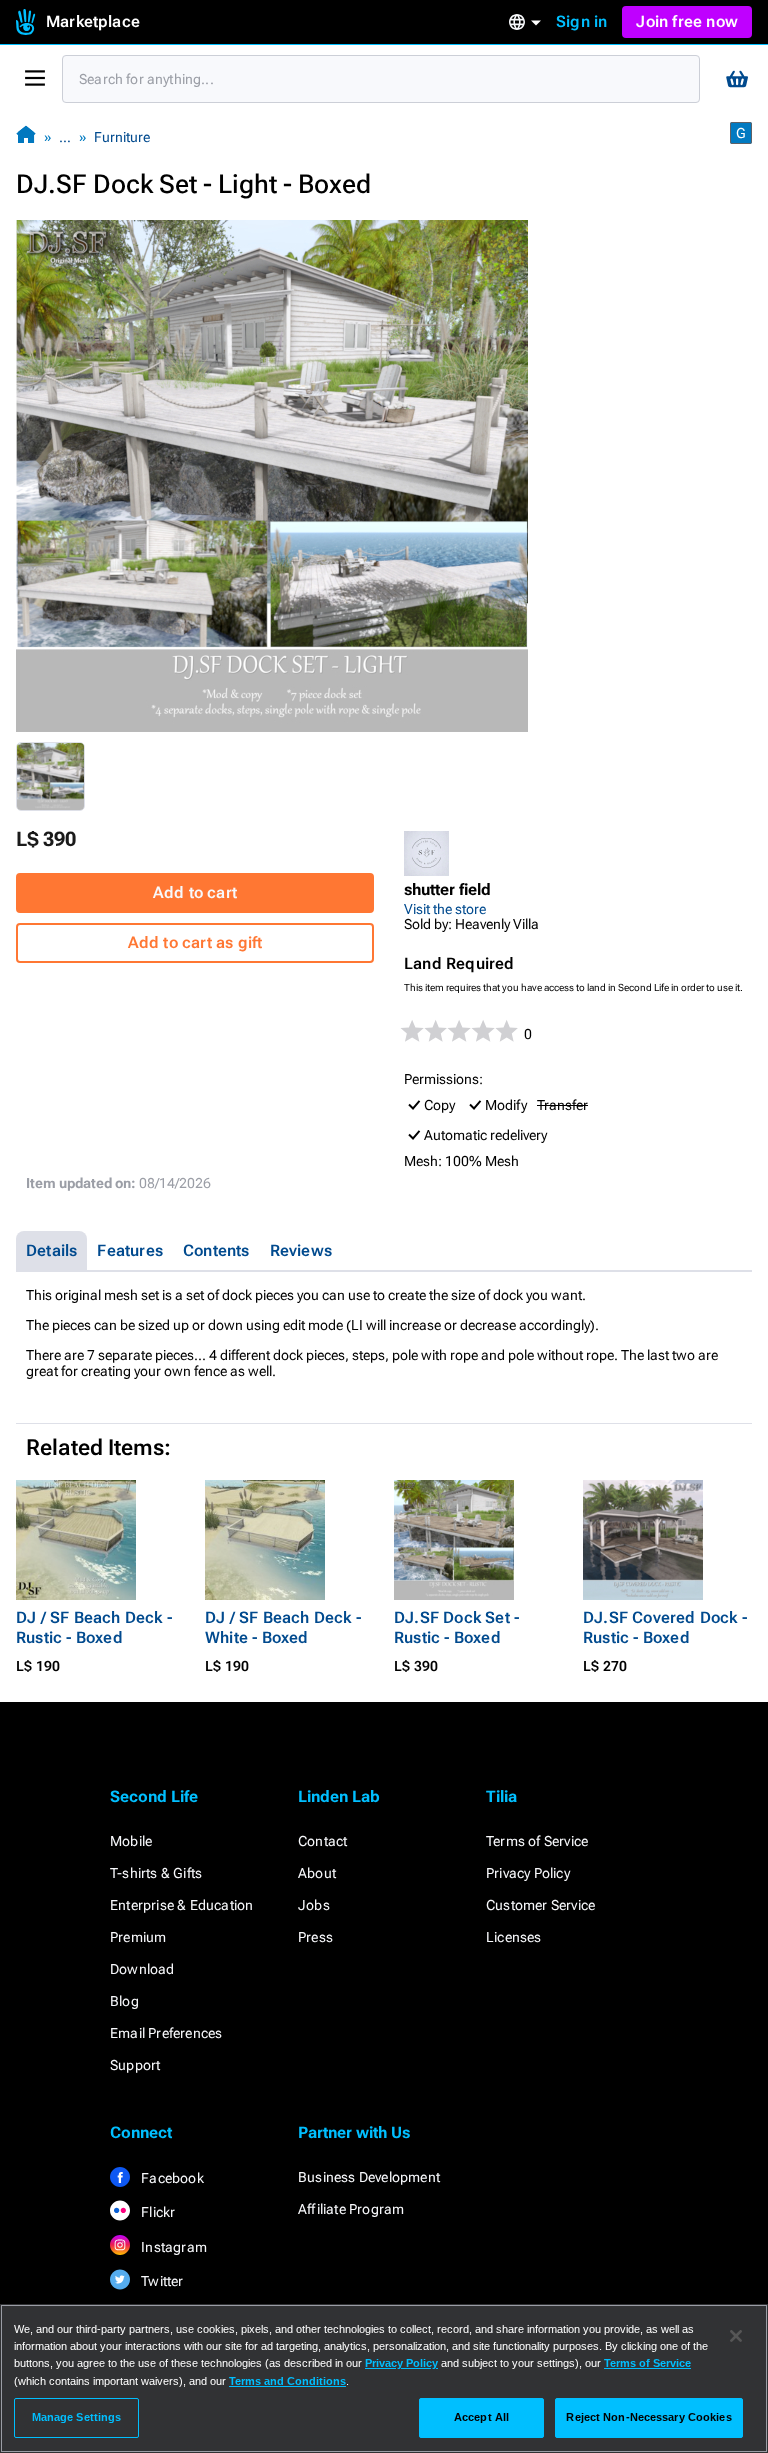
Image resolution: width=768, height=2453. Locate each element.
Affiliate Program (351, 2209)
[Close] (736, 2336)
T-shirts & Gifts (156, 1873)
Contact (322, 1841)
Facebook (171, 2178)
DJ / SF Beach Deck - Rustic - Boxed (94, 1627)
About (317, 1873)
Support (135, 2065)
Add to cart (195, 892)
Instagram (172, 2247)
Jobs (314, 1905)
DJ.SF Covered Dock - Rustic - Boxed (665, 1627)
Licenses (514, 1937)
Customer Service (540, 1905)
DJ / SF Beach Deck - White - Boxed (283, 1627)
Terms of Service (537, 1841)
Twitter (161, 2281)
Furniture (122, 137)
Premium (138, 1937)
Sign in (581, 21)
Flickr (156, 2212)
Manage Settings (77, 2417)
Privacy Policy (528, 1873)
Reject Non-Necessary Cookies (648, 2417)
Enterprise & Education (181, 1905)
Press (315, 1937)
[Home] (26, 136)
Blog (124, 2001)
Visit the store (445, 909)
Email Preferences (166, 2033)
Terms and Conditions (287, 2381)
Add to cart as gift (195, 942)
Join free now (687, 21)
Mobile (131, 1841)
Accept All (481, 2417)
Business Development (369, 2177)
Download (142, 1969)
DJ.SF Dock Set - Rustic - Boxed (456, 1627)
